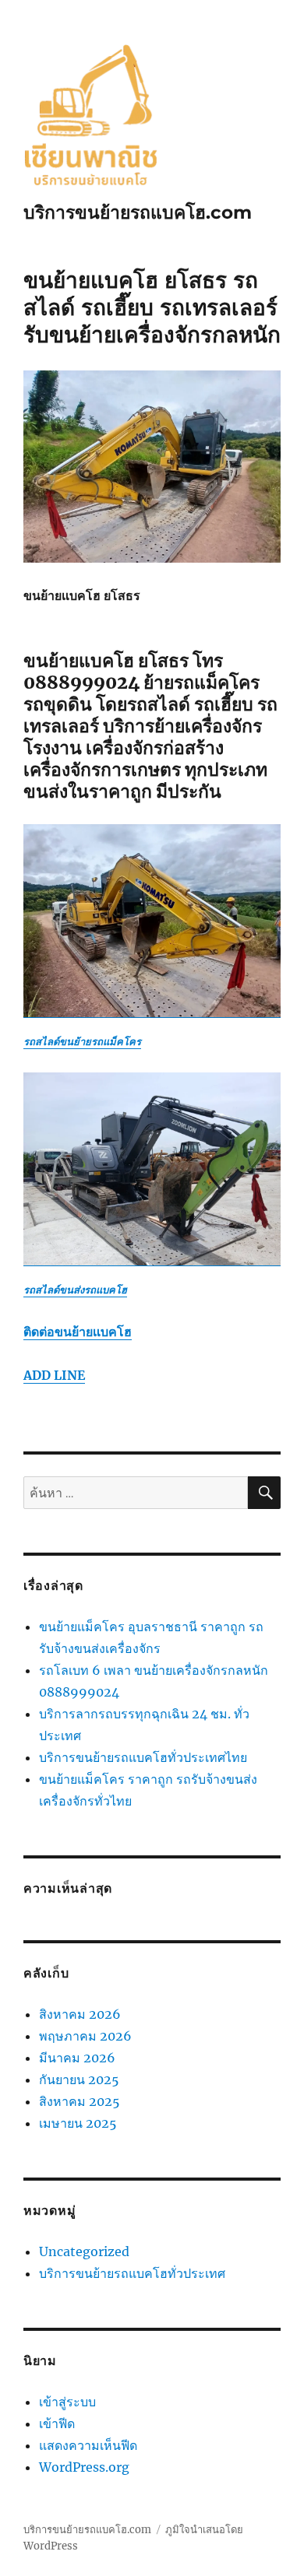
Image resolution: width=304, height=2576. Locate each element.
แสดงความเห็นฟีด (88, 2445)
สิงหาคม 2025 (80, 2101)
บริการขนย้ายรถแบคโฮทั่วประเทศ (132, 2273)
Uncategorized (84, 2251)
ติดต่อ (78, 1332)
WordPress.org (84, 2467)
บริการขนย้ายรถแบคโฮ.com (138, 212)
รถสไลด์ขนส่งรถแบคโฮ (75, 1290)
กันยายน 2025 (79, 2079)
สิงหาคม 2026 (80, 2014)
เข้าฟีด (57, 2423)
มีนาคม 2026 (77, 2058)
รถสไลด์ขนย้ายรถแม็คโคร (82, 1042)
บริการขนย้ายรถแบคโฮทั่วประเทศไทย (143, 1757)
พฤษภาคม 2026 (85, 2036)
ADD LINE (54, 1375)
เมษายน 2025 (78, 2123)
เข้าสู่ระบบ (67, 2402)
